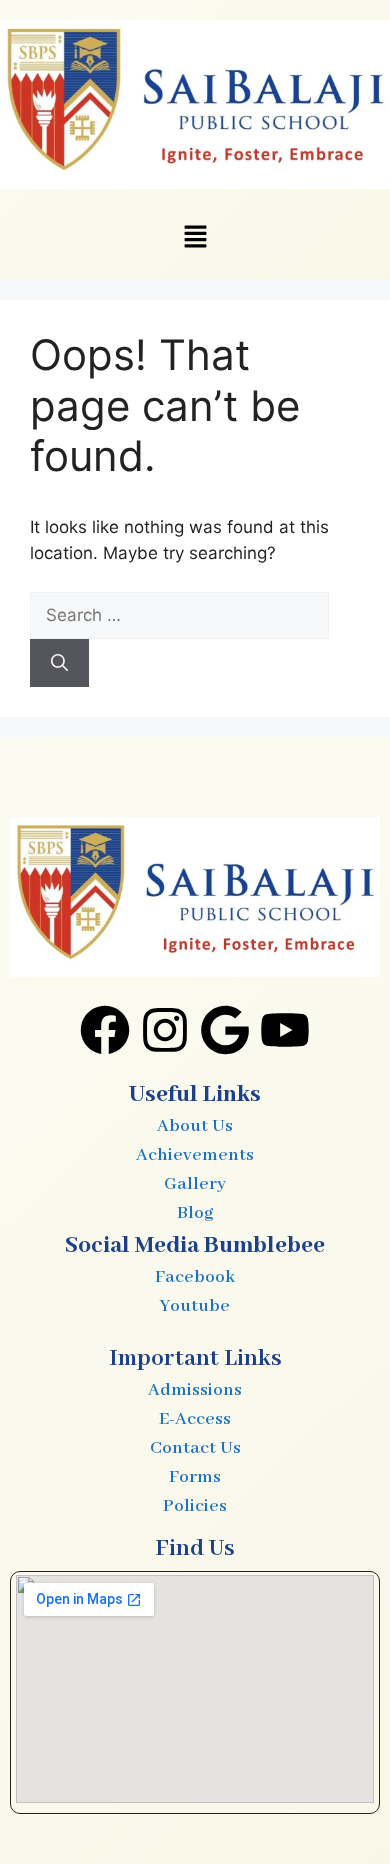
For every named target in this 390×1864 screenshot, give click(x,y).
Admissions (195, 1390)
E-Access (195, 1419)
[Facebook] (105, 1030)
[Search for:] (179, 615)
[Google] (225, 1030)
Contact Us (195, 1448)
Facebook (195, 1277)
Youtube (195, 1306)
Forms (195, 1477)
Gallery (195, 1184)
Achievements (195, 1155)
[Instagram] (165, 1030)
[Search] (59, 663)
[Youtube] (285, 1030)
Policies (195, 1506)
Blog (195, 1213)
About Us (195, 1126)
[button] (195, 238)
